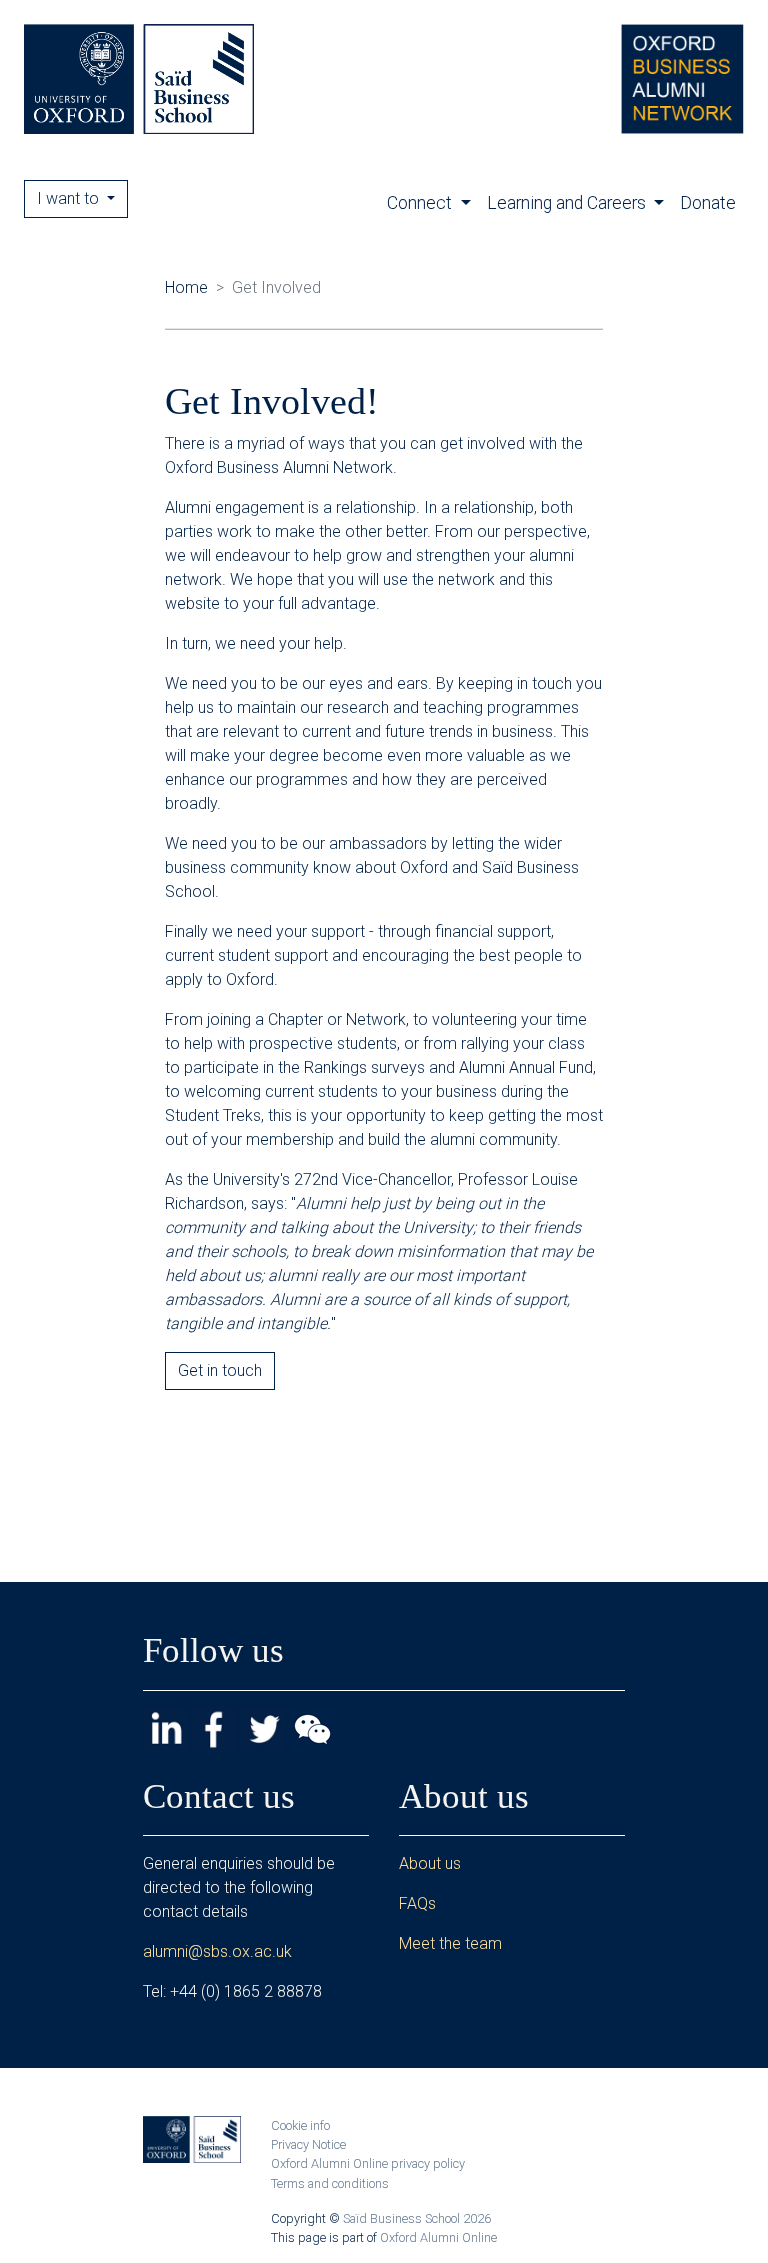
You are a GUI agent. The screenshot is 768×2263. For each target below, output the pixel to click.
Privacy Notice (308, 2144)
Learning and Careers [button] (568, 203)
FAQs (417, 1903)
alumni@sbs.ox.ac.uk (217, 1951)
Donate (708, 203)
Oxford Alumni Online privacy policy (368, 2163)
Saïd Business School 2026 (417, 2218)
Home (186, 287)
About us (430, 1863)
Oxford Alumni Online (438, 2237)
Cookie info (300, 2125)
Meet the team (450, 1943)
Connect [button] (421, 203)
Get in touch (220, 1370)
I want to (70, 198)
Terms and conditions (330, 2183)
